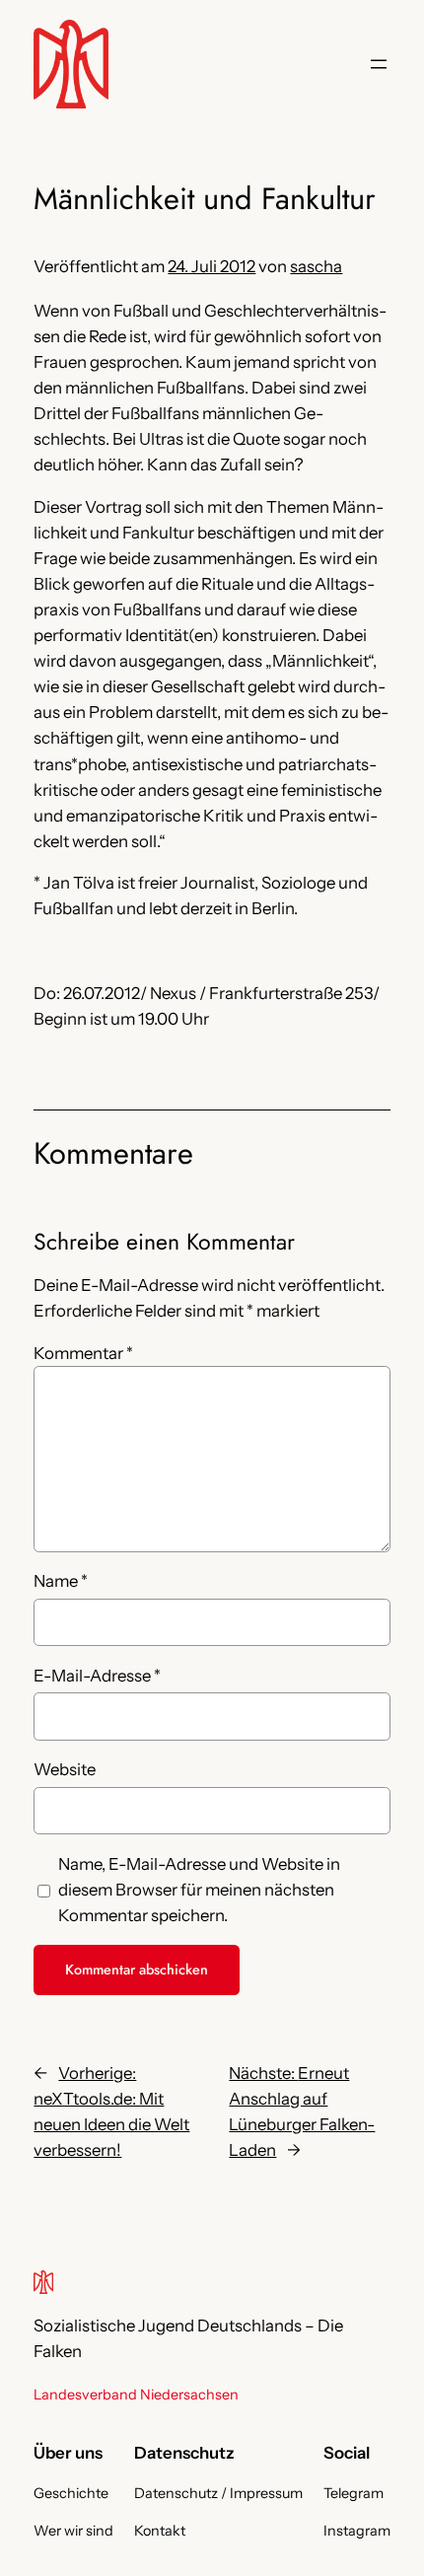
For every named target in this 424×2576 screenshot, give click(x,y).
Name (61, 1581)
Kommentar (83, 1353)
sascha (316, 266)
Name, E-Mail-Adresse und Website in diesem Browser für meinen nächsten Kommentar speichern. (199, 1890)
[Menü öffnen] (379, 64)
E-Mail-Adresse (97, 1676)
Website (65, 1769)
